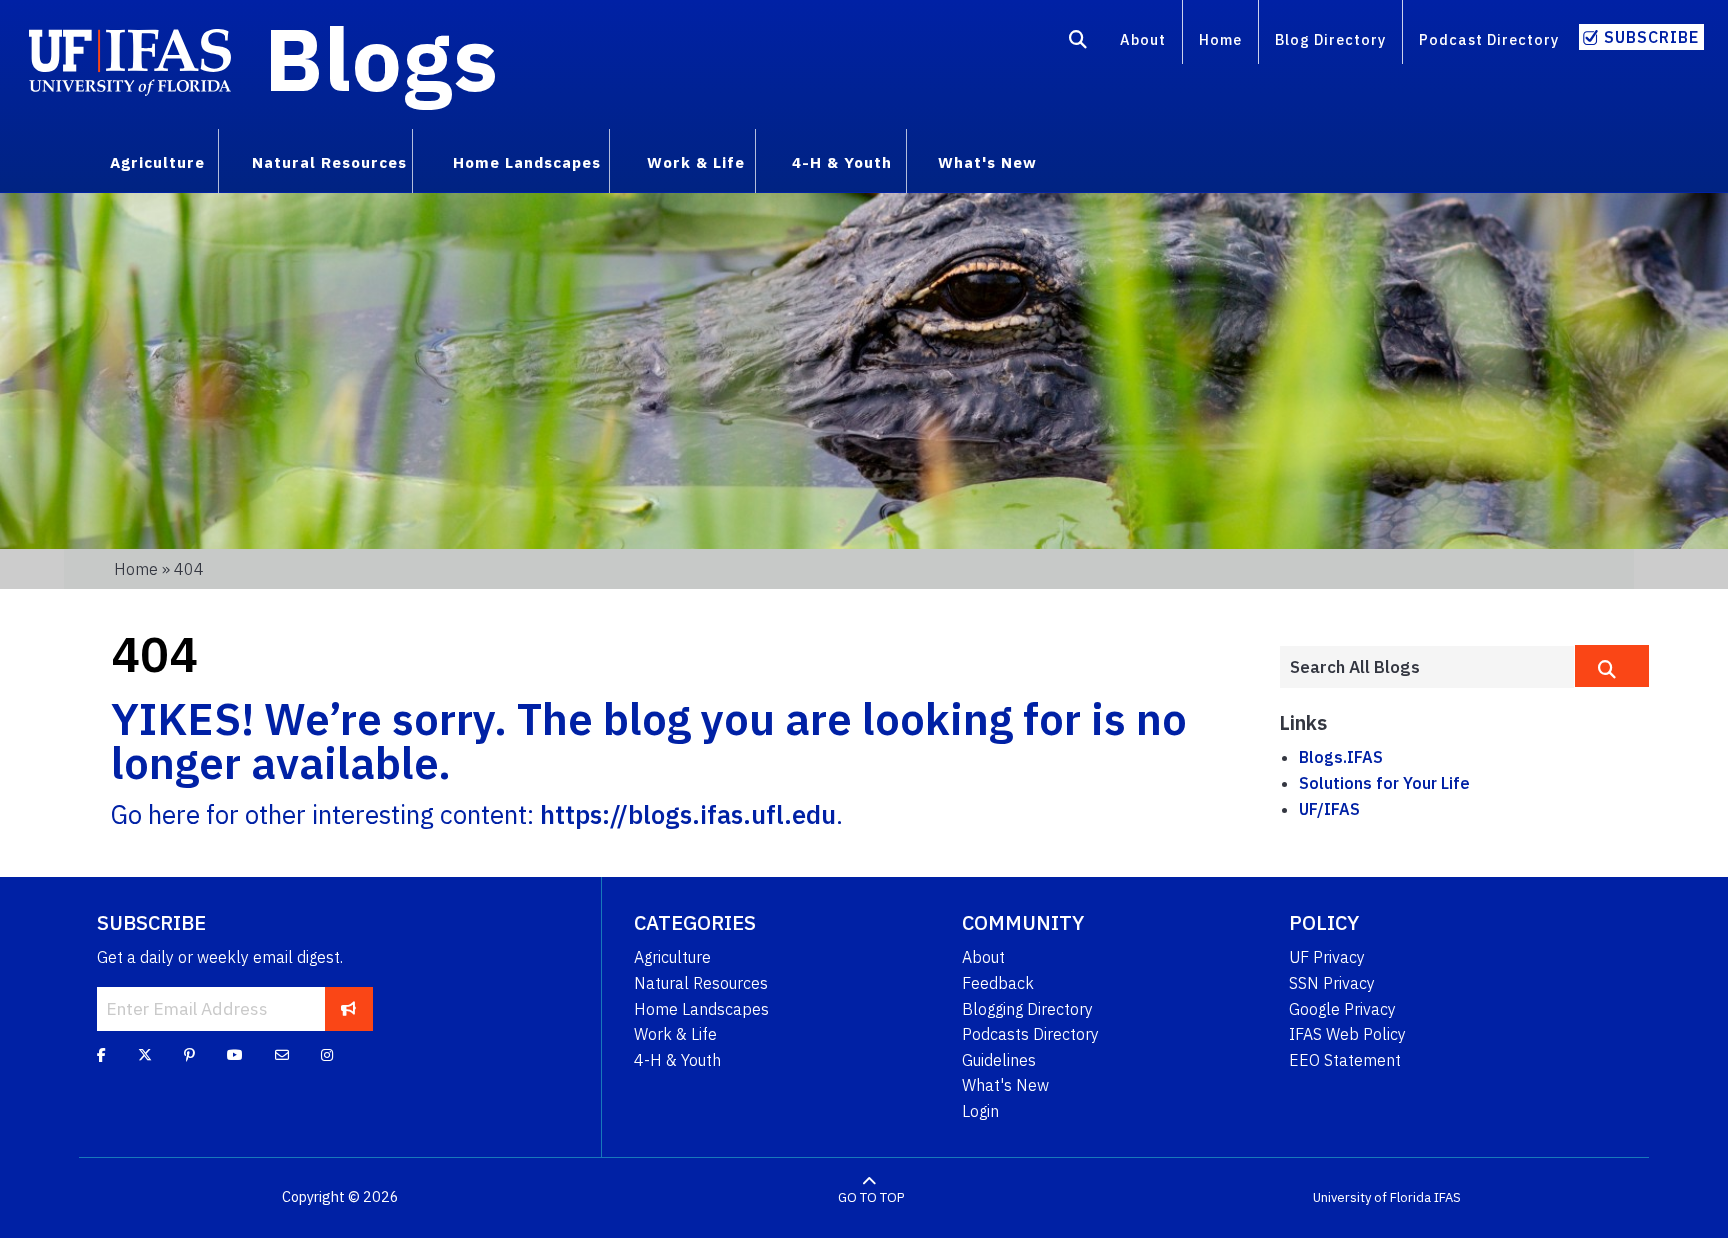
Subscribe (1651, 37)
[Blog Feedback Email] (282, 1055)
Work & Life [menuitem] (696, 162)
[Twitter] (145, 1055)
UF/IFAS (1329, 809)
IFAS (1447, 1197)
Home (1220, 39)
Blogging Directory (1027, 1009)
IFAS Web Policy (1347, 1034)
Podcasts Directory (1030, 1034)
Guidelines (999, 1060)
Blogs (381, 58)
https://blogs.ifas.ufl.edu (688, 814)
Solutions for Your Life (1384, 783)
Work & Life (675, 1034)
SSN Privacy (1332, 983)
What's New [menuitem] (987, 162)
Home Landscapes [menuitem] (527, 162)
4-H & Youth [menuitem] (842, 162)
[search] (1612, 666)
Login (980, 1111)
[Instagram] (327, 1055)
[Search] (1078, 43)
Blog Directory (1330, 39)
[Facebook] (101, 1055)
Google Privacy (1342, 1009)
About (1143, 39)
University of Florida (1372, 1197)
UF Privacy (1327, 957)
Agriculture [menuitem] (157, 162)
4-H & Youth (677, 1060)
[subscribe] (348, 1009)
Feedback (998, 983)
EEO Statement (1345, 1060)
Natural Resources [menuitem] (329, 162)
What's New (1005, 1085)
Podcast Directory (1489, 39)
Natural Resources (701, 983)
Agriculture (672, 957)
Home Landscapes (701, 1009)
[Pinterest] (189, 1055)
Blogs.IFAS (1341, 757)
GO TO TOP (871, 1197)
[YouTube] (235, 1055)
